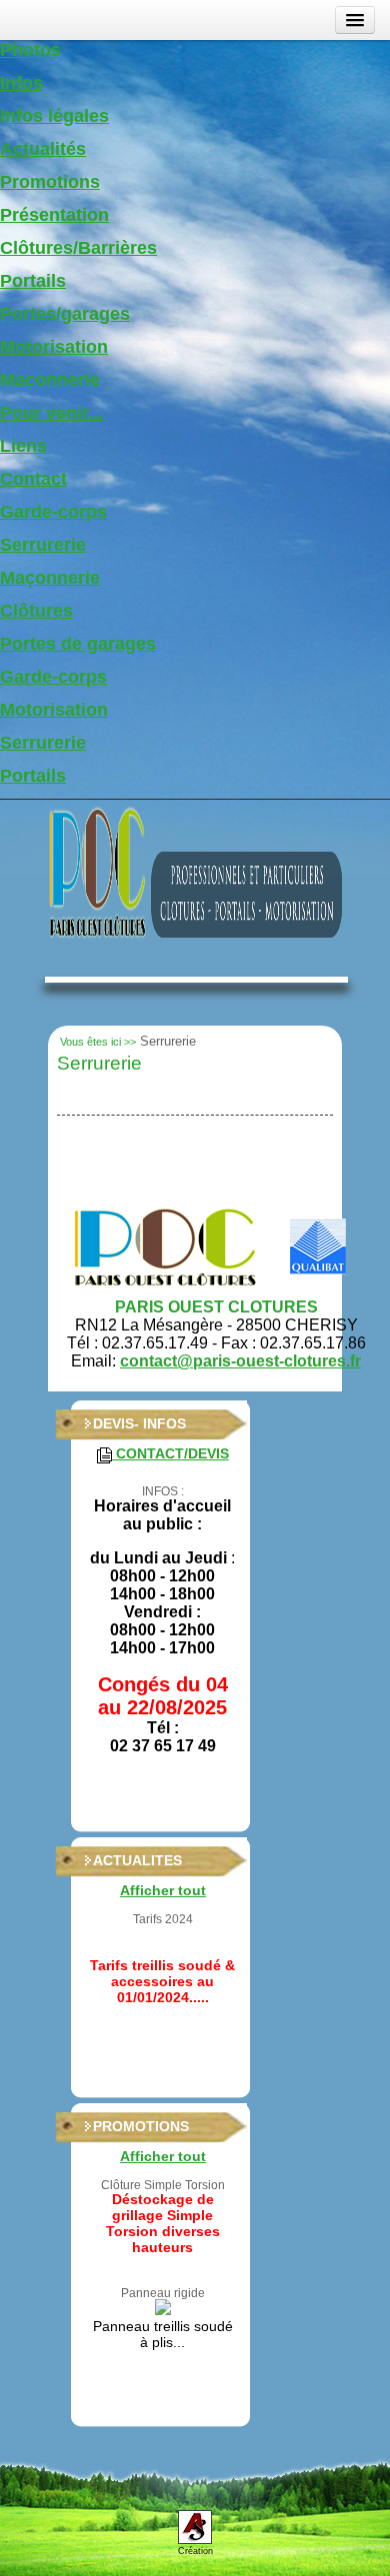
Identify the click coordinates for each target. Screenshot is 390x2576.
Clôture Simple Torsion (163, 2185)
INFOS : (163, 1491)
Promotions (50, 182)
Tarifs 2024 (163, 1919)
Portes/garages (65, 314)
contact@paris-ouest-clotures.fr (240, 1361)
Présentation (54, 215)
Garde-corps (53, 512)
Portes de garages (78, 644)
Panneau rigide (163, 2293)
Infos (21, 83)
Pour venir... (51, 413)
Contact (33, 479)
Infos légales (54, 116)
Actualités (43, 149)
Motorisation (54, 347)
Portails (33, 281)
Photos (30, 50)
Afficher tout (163, 1890)
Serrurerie (43, 545)
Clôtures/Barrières (78, 248)
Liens (23, 446)
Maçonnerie (50, 380)
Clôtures (36, 611)
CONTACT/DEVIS (170, 1453)
